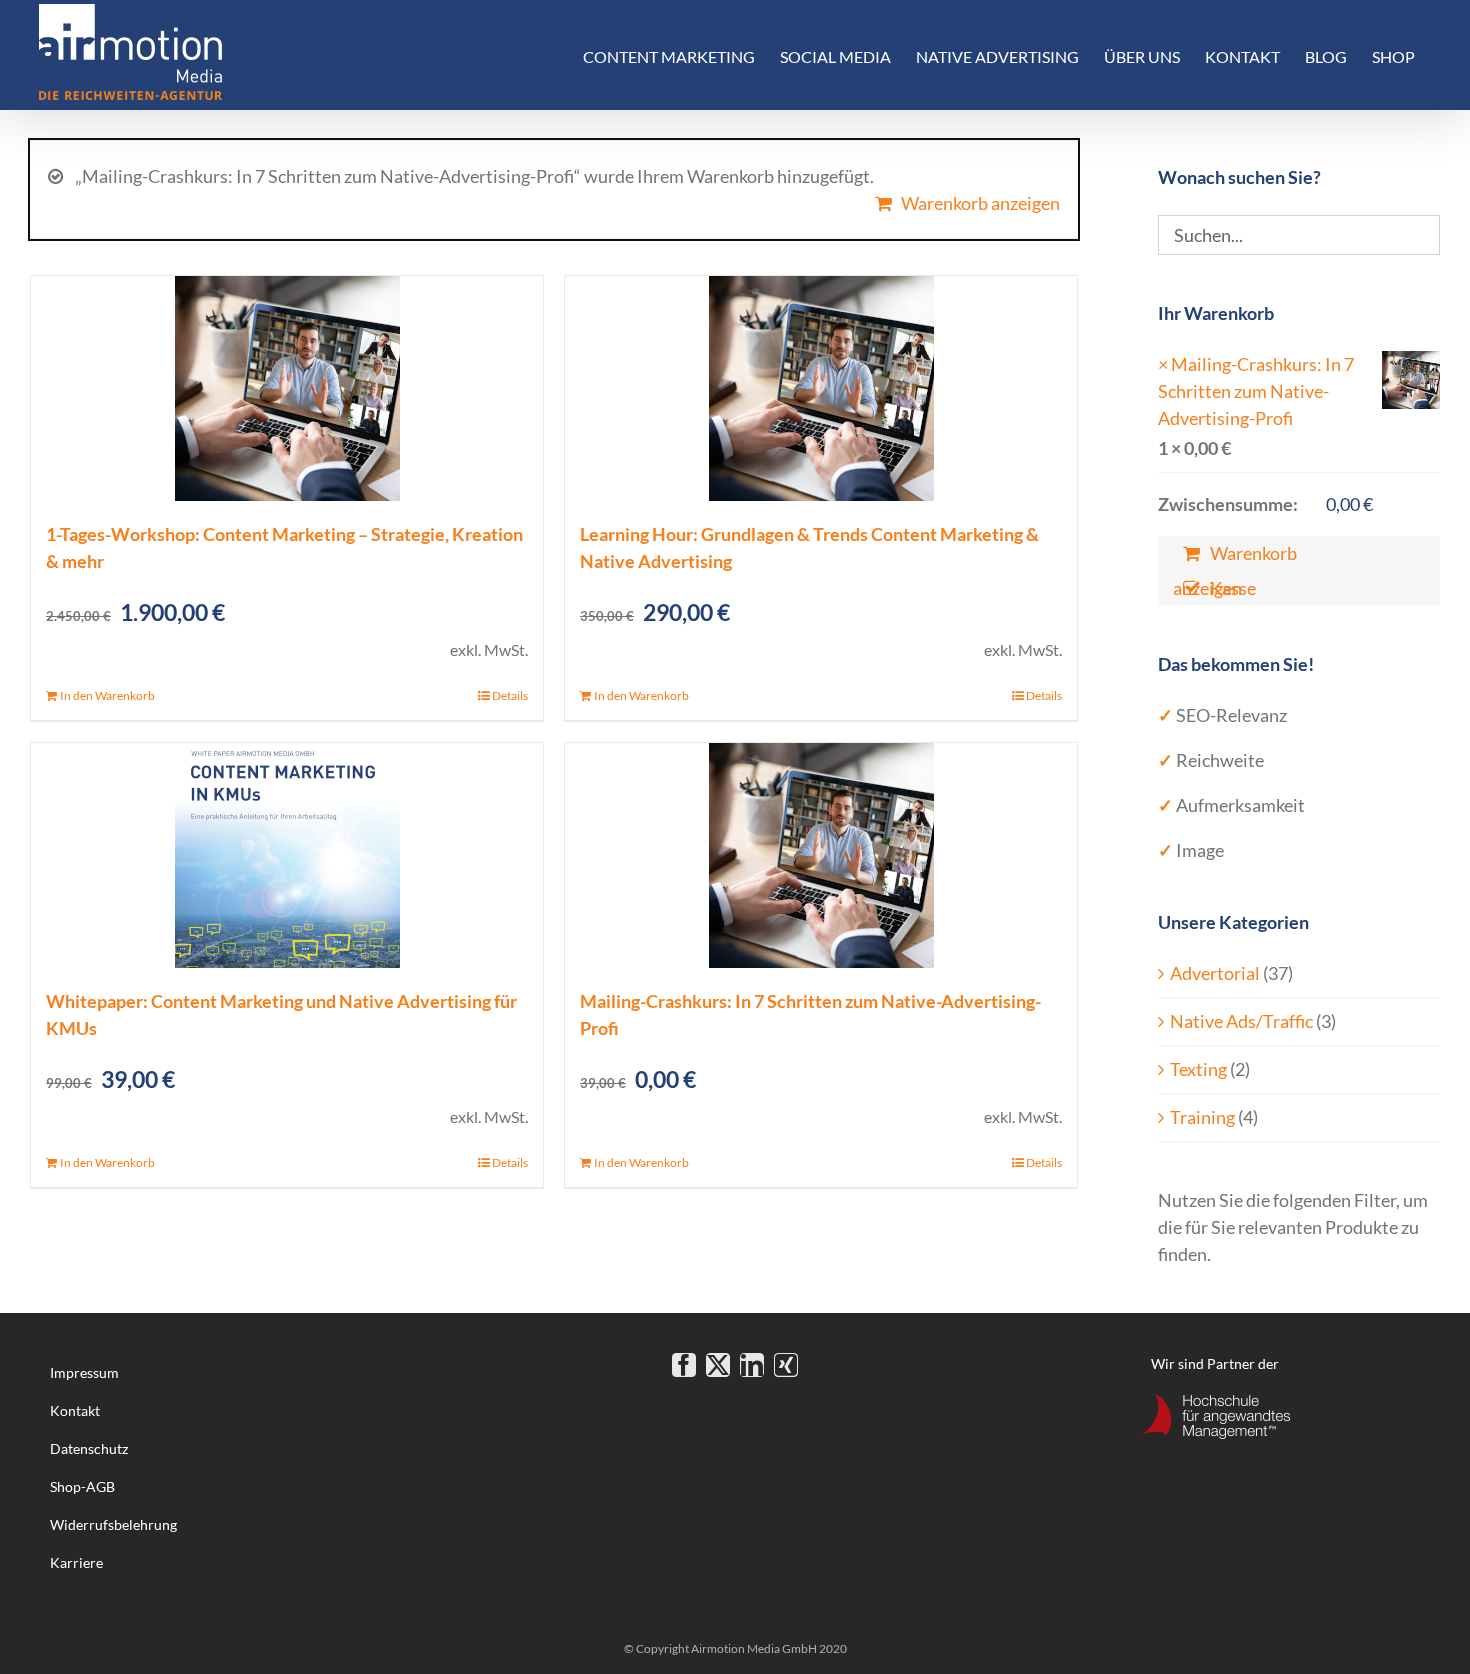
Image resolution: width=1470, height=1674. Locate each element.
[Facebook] (684, 1365)
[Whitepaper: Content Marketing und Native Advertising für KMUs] (287, 855)
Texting (1198, 1069)
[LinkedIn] (752, 1365)
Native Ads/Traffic (1241, 1021)
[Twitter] (718, 1365)
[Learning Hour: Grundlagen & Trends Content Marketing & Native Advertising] (821, 388)
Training (1202, 1117)
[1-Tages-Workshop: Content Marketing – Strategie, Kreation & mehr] (287, 388)
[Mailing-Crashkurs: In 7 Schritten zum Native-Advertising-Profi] (821, 855)
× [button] (1163, 364)
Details (510, 695)
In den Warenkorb (107, 695)
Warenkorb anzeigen (980, 203)
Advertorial (1215, 973)
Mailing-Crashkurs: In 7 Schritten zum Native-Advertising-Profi (1256, 391)
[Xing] (786, 1365)
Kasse (1233, 588)
